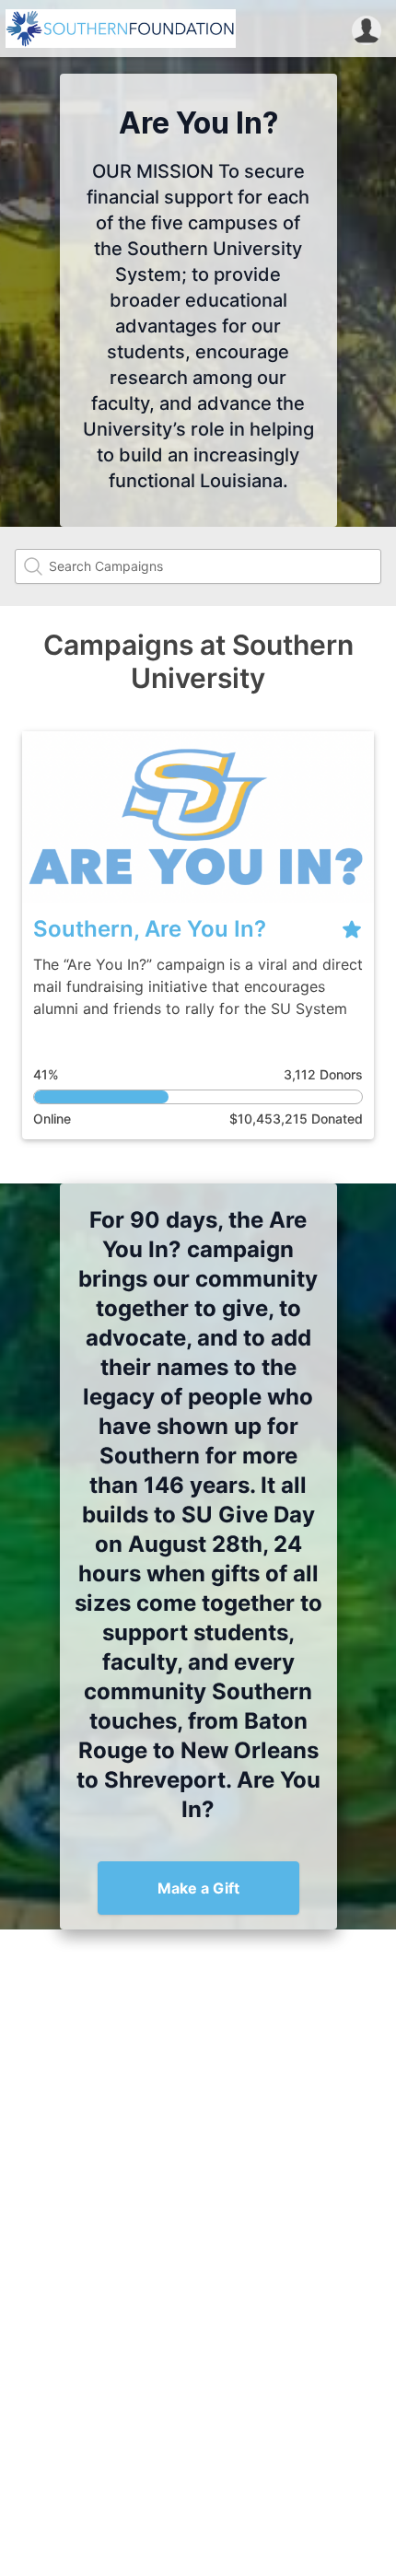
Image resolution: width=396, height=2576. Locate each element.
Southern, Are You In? (150, 929)
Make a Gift (198, 1888)
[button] (367, 29)
